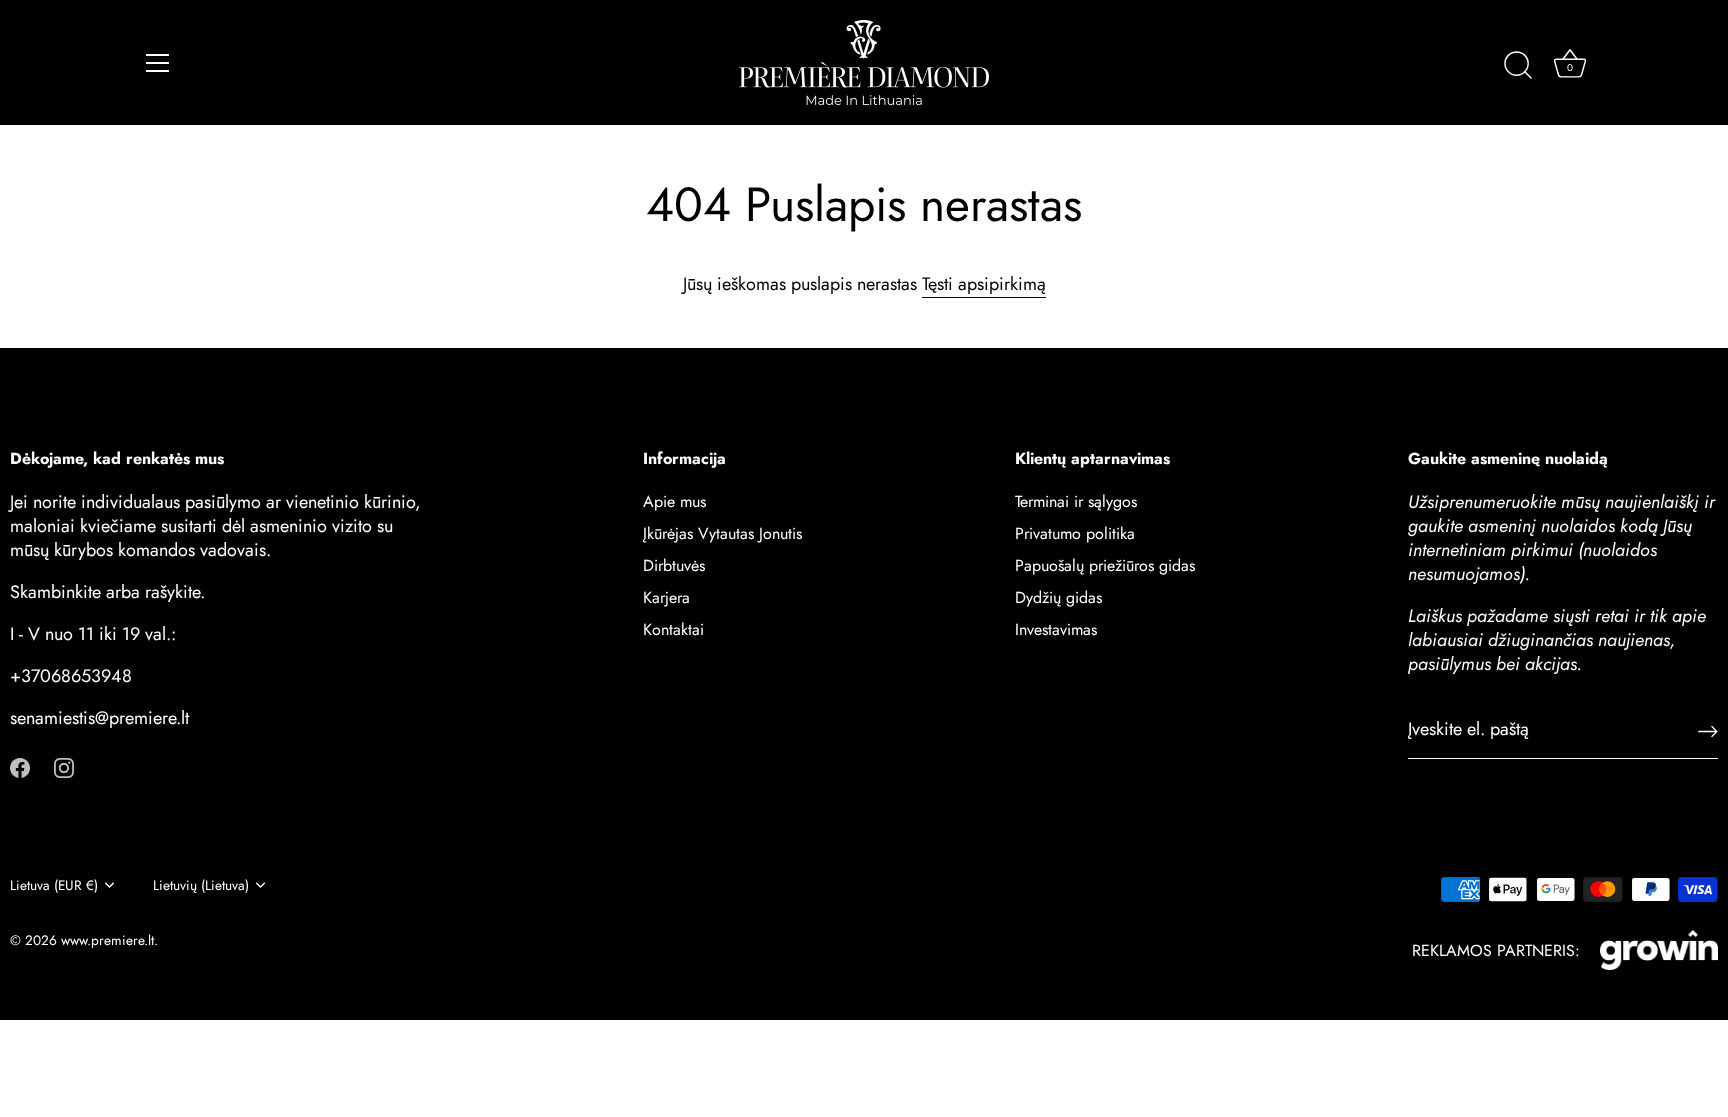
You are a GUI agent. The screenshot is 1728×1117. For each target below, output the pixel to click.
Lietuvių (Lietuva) (201, 885)
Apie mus (674, 501)
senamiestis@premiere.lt (99, 718)
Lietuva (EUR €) (54, 885)
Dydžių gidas (1058, 597)
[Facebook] (20, 765)
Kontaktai (673, 629)
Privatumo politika (1075, 533)
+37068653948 (71, 676)
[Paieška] (1518, 66)
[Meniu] (158, 63)
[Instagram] (64, 765)
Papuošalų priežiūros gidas (1105, 565)
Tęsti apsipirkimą (984, 284)
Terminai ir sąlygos (1076, 501)
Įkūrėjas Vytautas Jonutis (722, 533)
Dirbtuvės (674, 565)
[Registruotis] (1708, 729)
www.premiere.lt (107, 940)
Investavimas (1056, 629)
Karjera (666, 597)
